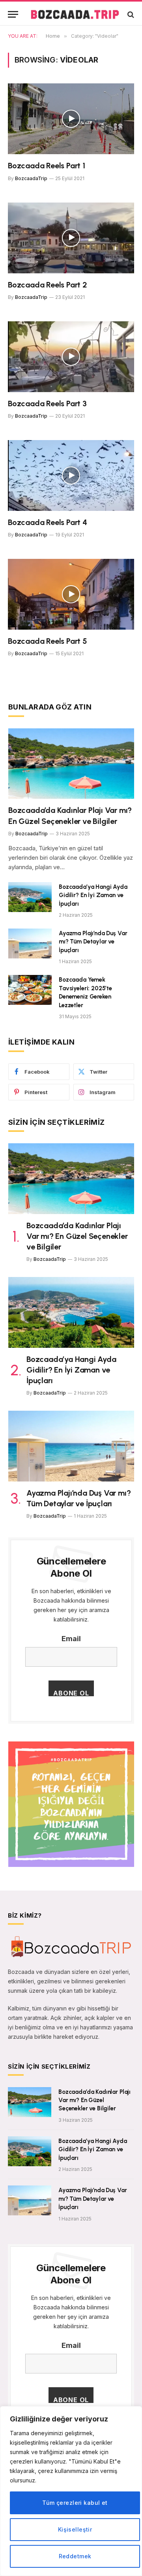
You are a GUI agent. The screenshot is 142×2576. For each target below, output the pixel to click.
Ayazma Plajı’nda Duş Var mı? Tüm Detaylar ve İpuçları (93, 942)
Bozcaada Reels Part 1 (47, 166)
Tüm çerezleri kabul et (75, 2503)
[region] (71, 2491)
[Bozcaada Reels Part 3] (71, 357)
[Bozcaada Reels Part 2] (71, 238)
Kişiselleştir (75, 2529)
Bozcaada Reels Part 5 (48, 641)
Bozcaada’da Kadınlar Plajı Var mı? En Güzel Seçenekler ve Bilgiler (77, 1236)
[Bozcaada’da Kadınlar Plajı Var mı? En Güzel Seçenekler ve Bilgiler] (71, 764)
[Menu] (13, 14)
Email (71, 1639)
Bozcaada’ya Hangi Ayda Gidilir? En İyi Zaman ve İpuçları (93, 895)
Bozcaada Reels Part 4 (48, 522)
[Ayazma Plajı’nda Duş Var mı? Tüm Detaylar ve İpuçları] (30, 943)
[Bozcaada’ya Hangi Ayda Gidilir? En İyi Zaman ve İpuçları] (30, 897)
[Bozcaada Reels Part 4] (71, 475)
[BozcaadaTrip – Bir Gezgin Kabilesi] (75, 14)
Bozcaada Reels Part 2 (48, 285)
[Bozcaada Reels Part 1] (71, 119)
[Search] (130, 14)
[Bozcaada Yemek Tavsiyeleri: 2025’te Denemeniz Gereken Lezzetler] (30, 990)
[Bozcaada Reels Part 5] (71, 594)
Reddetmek (75, 2556)
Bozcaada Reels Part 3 (47, 404)
